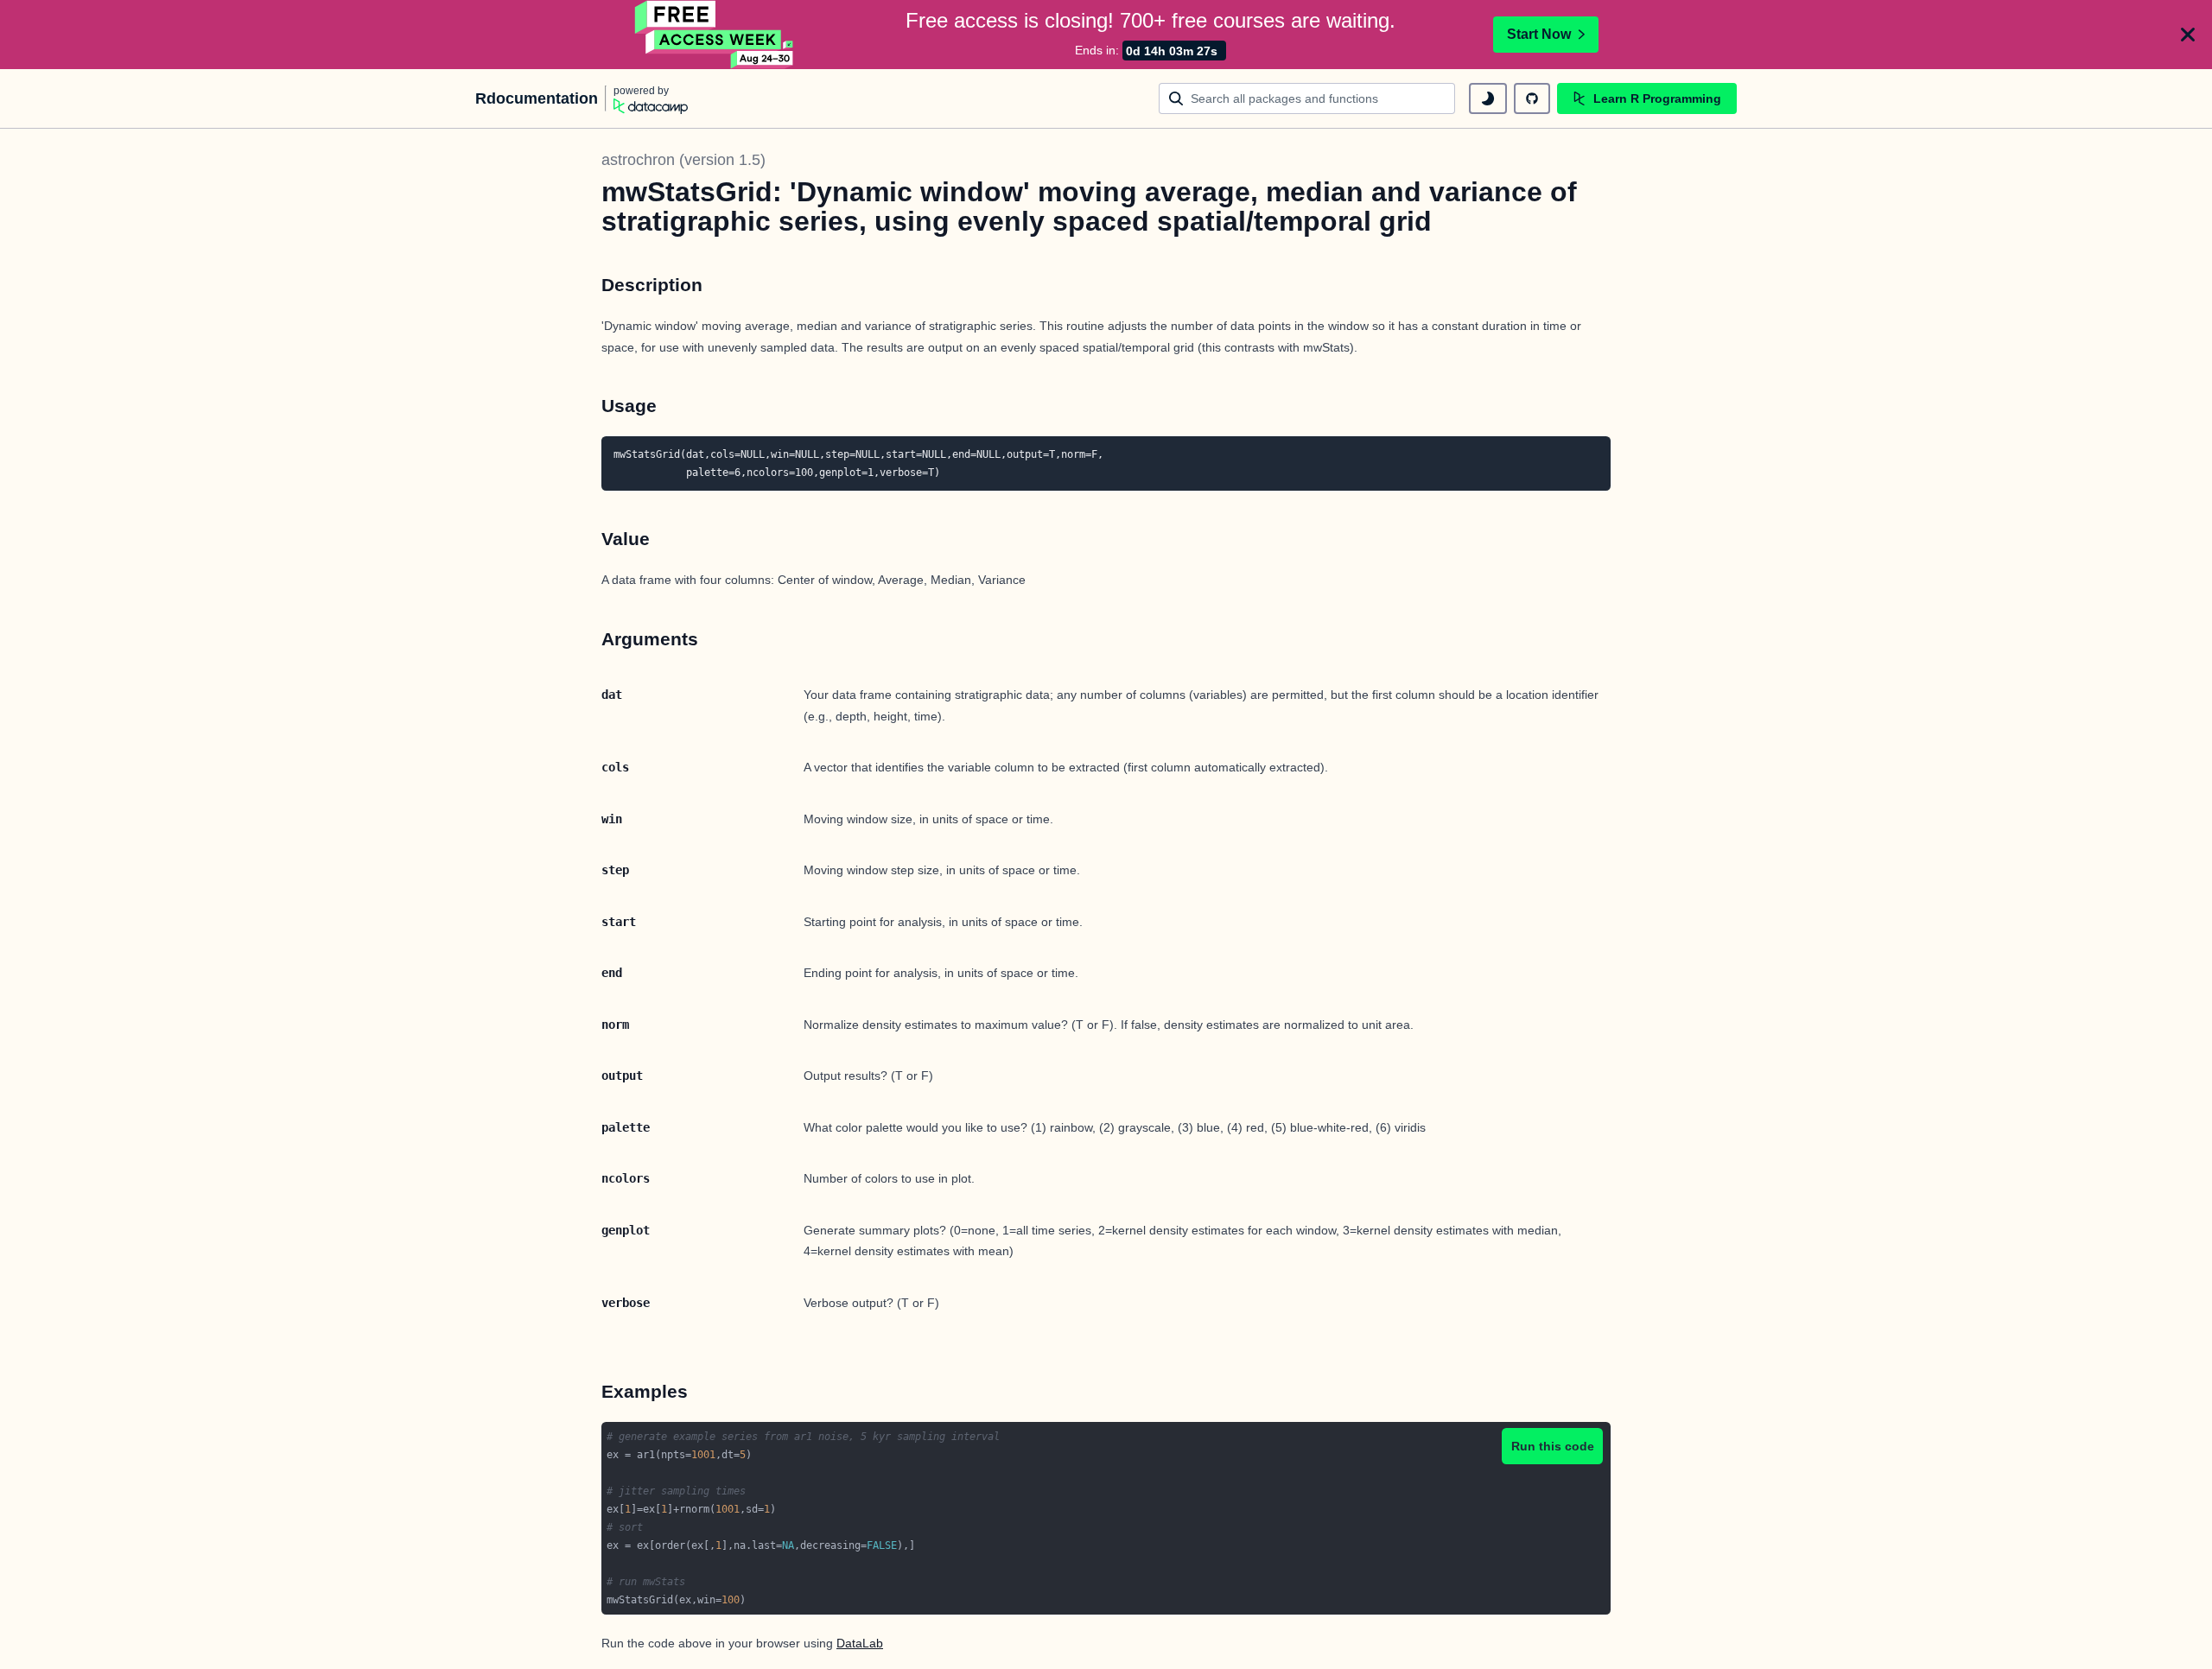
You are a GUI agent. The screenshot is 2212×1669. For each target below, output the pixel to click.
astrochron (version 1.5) (683, 160)
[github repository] (1532, 98)
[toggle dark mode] (1488, 98)
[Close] (2188, 35)
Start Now (1539, 34)
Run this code (1553, 1446)
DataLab (860, 1643)
